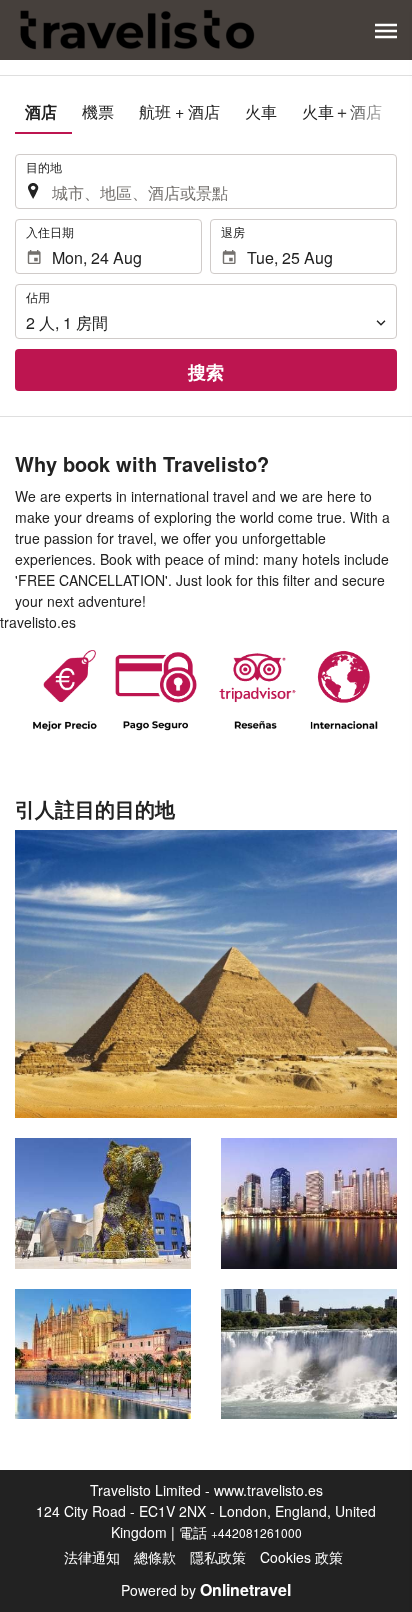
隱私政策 (218, 1557)
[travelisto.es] (206, 690)
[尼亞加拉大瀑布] (309, 1354)
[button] (386, 31)
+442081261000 (256, 1532)
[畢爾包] (103, 1203)
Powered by (206, 1590)
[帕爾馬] (103, 1354)
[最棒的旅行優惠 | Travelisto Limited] (138, 30)
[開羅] (206, 974)
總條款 (155, 1557)
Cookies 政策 (301, 1557)
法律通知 (92, 1557)
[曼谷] (309, 1203)
